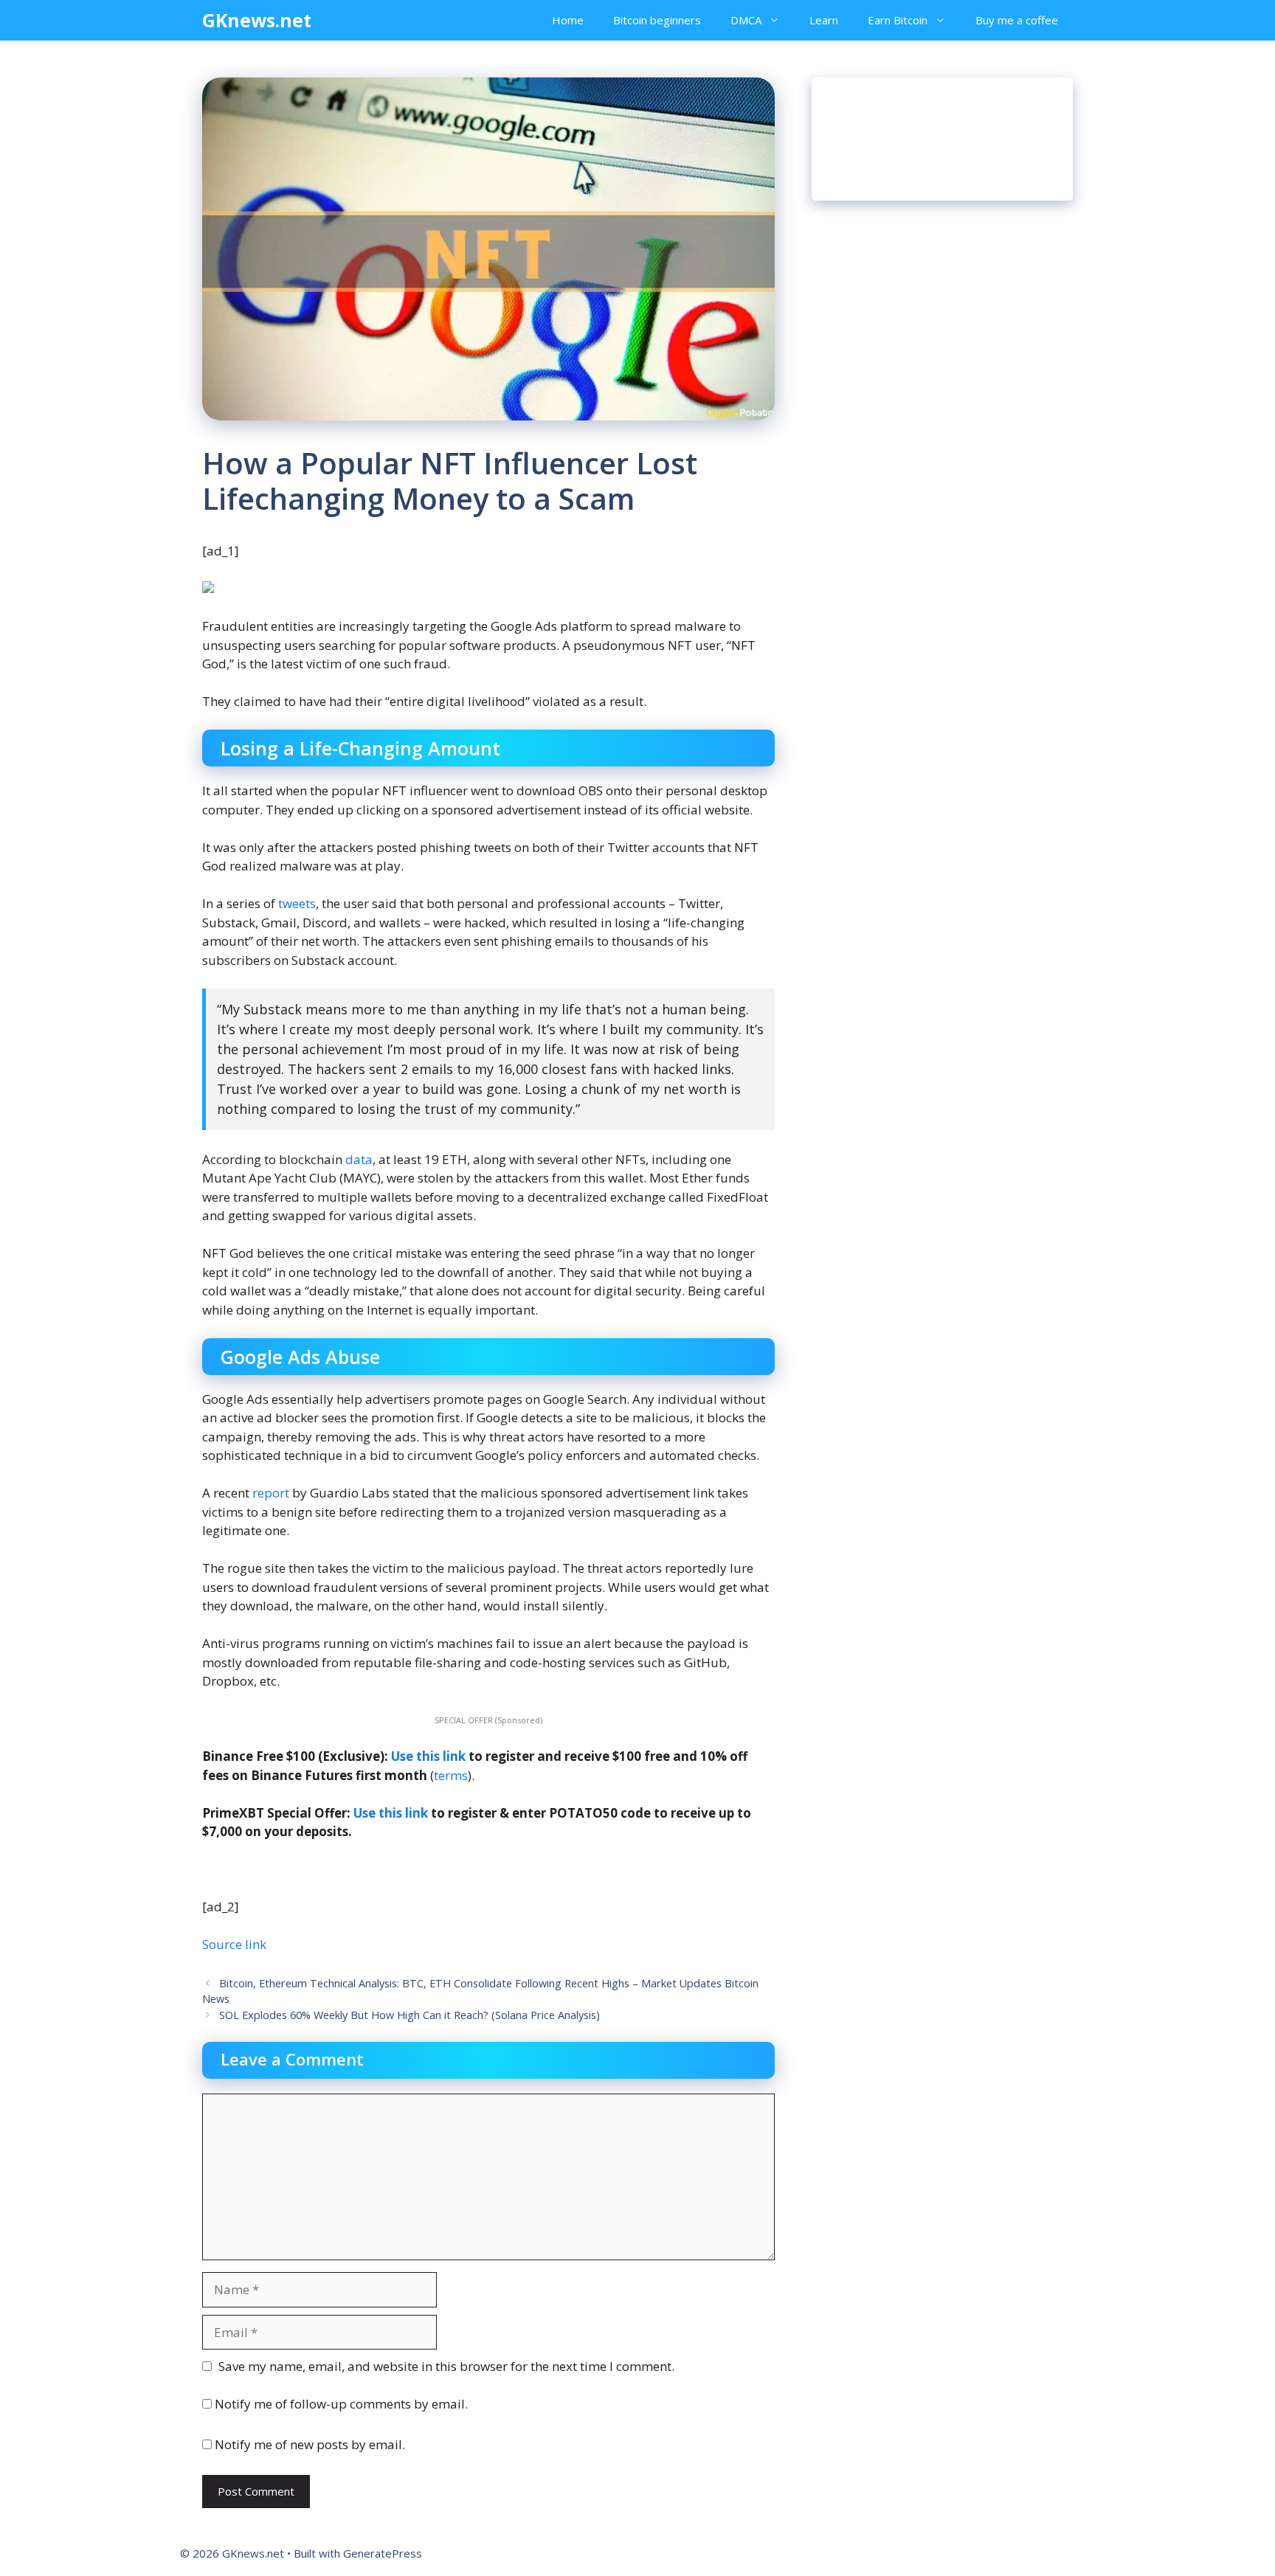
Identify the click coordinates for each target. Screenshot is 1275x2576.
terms (451, 1775)
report (271, 1493)
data (359, 1159)
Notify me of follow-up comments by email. (341, 2404)
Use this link (428, 1756)
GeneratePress (383, 2553)
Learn (824, 20)
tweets (297, 903)
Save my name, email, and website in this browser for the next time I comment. (446, 2366)
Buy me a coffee (1017, 20)
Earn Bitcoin (898, 20)
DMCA (746, 20)
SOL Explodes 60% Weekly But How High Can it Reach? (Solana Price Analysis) (410, 2015)
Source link (234, 1944)
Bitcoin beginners (657, 20)
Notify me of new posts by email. (310, 2444)
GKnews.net (257, 20)
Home (568, 20)
